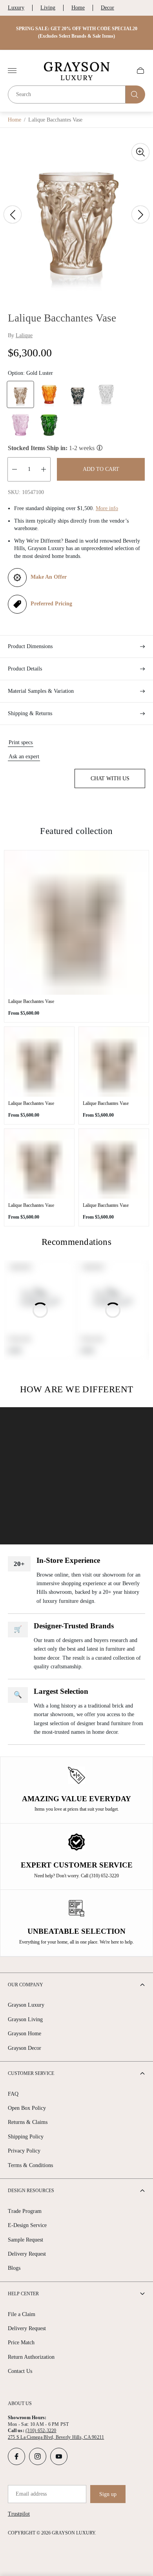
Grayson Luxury (26, 2005)
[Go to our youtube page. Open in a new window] (59, 2456)
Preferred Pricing (51, 604)
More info (107, 508)
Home (78, 8)
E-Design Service (27, 2225)
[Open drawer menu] (12, 71)
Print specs (21, 742)
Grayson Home (25, 2034)
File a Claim (22, 2314)
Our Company (25, 1985)
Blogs (14, 2268)
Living (48, 8)
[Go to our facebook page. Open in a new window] (16, 2456)
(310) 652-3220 (41, 2431)
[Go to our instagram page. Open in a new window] (38, 2456)
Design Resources (31, 2191)
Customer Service (31, 2073)
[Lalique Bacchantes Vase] (76, 923)
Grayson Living (25, 2019)
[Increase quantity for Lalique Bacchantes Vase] (44, 469)
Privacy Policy (24, 2151)
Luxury (16, 8)
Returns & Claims (28, 2122)
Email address (31, 2494)
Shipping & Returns (30, 713)
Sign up (108, 2494)
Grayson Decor (25, 2048)
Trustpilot (19, 2514)
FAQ (13, 2094)
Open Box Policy (27, 2108)
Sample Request (25, 2240)
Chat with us (110, 778)
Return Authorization (31, 2357)
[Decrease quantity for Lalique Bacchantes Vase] (15, 469)
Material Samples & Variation (41, 691)
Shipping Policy (26, 2137)
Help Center (23, 2294)
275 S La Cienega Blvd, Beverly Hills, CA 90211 (56, 2437)
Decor (107, 8)
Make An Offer (49, 577)
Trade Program (25, 2211)
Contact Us (20, 2371)
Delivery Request (27, 2254)
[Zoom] (140, 152)
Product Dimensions (30, 646)
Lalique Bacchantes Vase (31, 1001)
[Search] (135, 94)
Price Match (21, 2343)
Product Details (25, 669)
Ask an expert (24, 757)
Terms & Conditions (30, 2165)
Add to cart (101, 469)
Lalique (24, 335)
